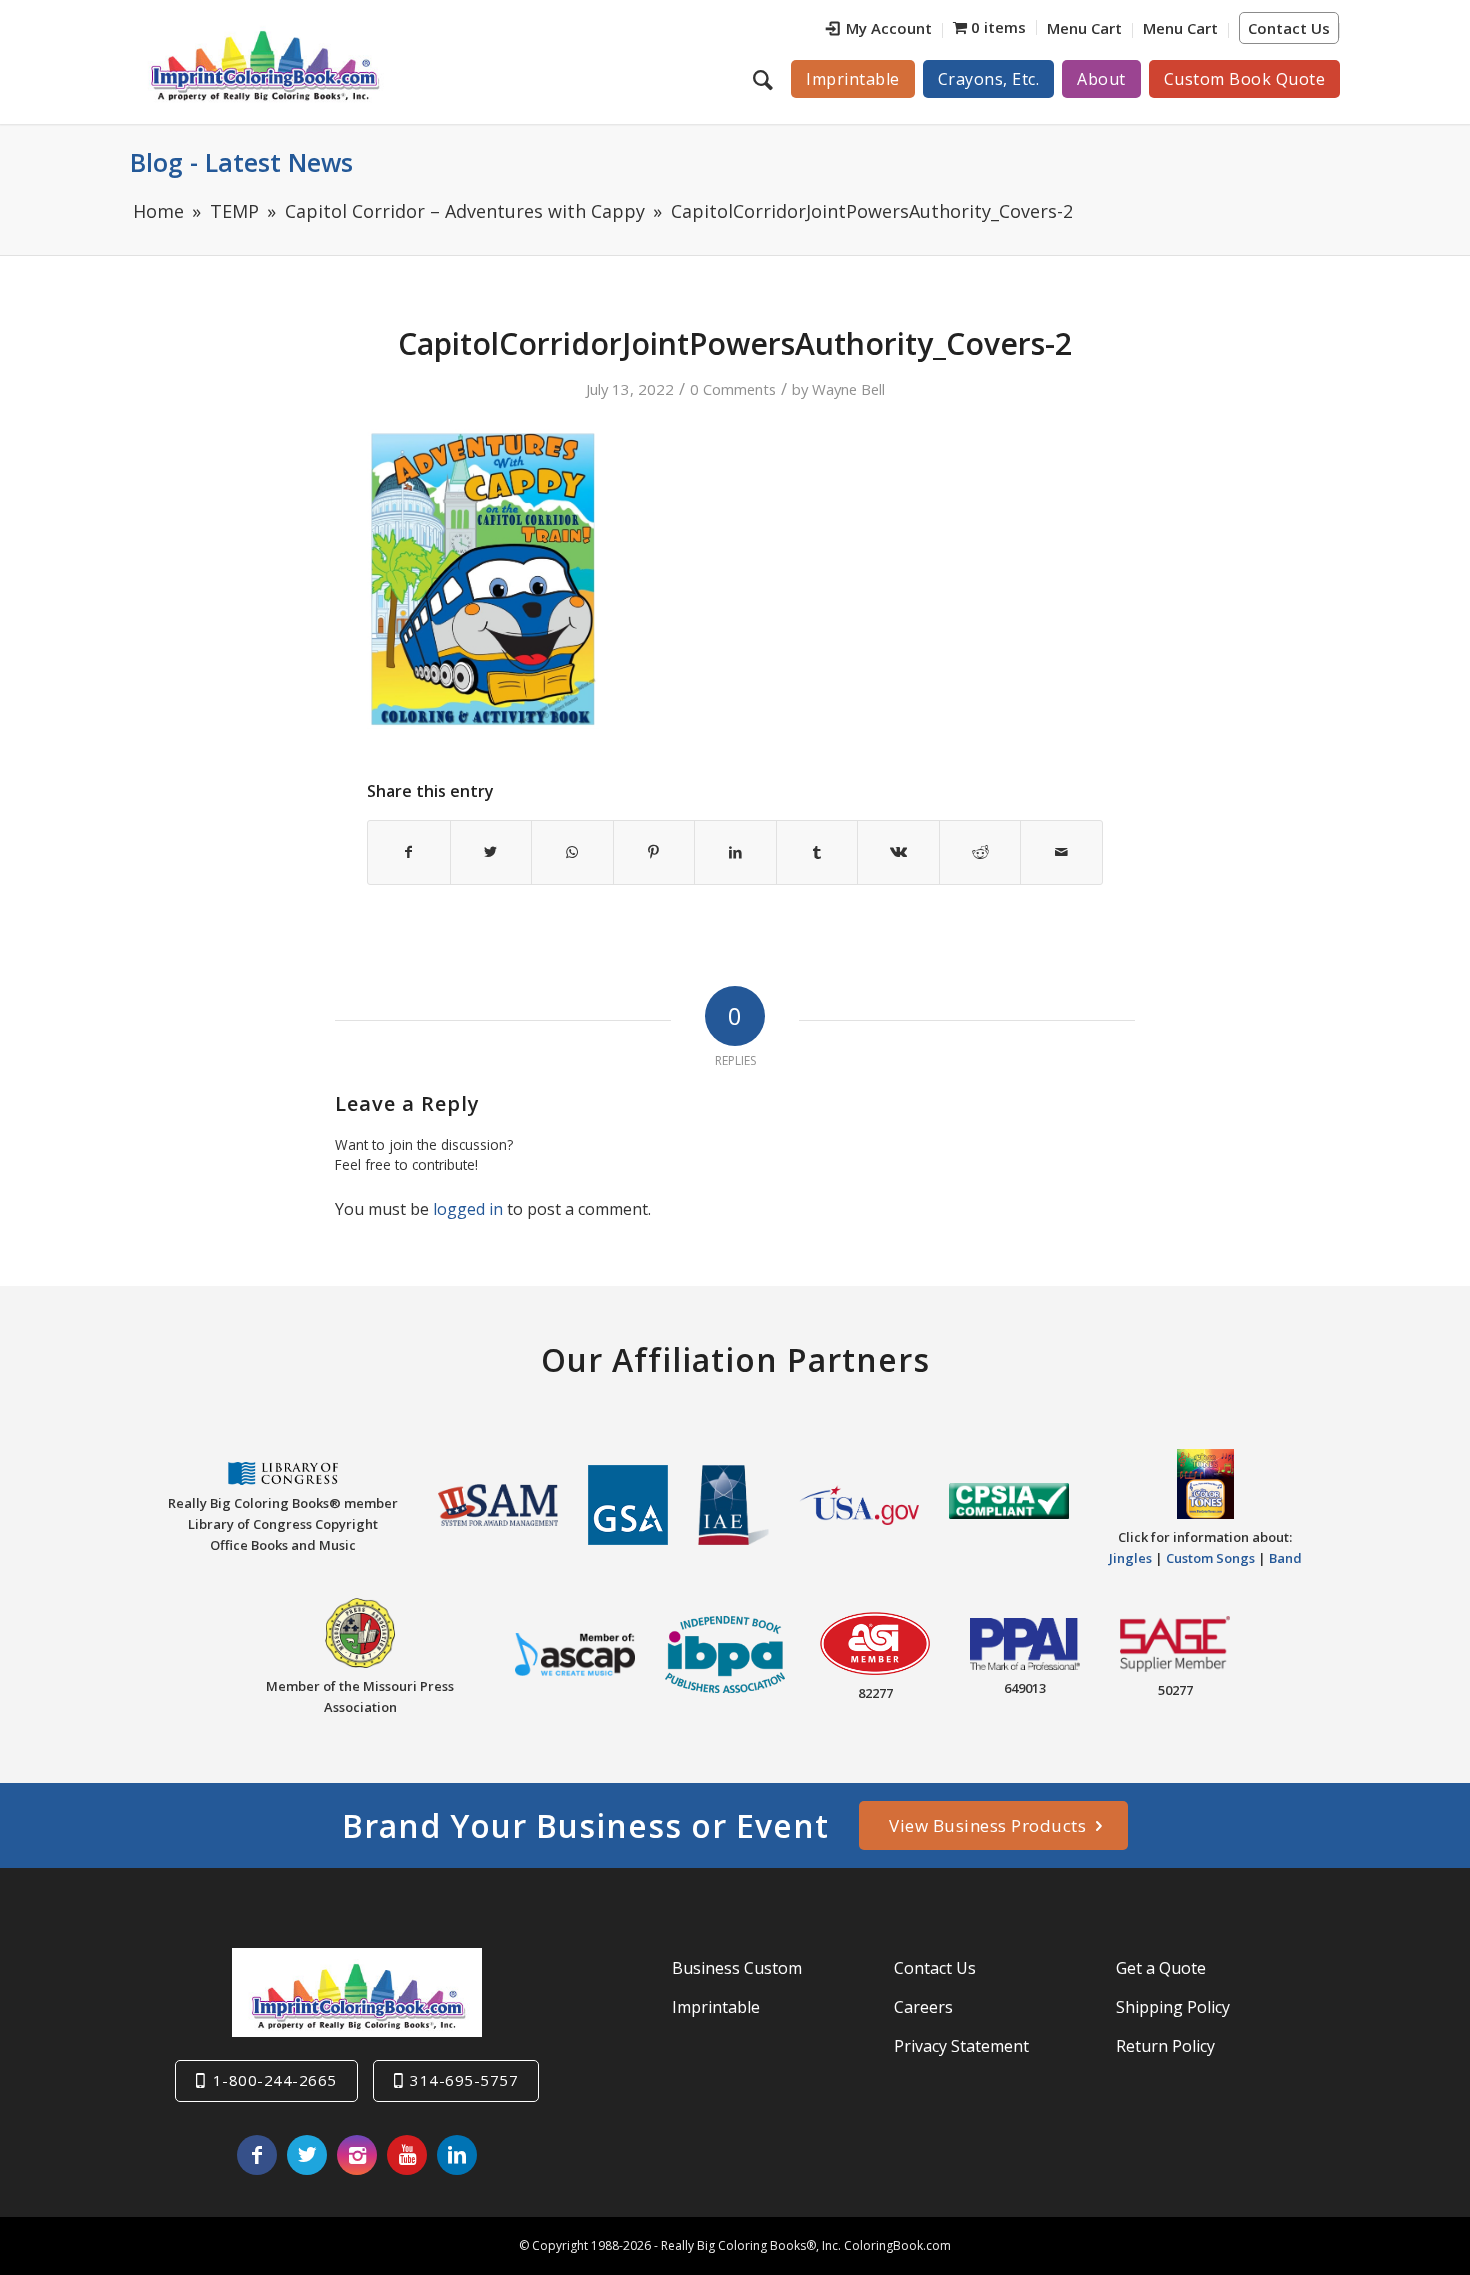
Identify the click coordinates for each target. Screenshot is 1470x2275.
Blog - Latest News (241, 162)
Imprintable (716, 2007)
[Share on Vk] (898, 852)
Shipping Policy (1173, 2007)
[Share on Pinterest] (654, 852)
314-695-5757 (464, 2080)
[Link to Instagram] (357, 2155)
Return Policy (1165, 2046)
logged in (468, 1209)
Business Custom (737, 1968)
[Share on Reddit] (980, 852)
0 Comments (733, 389)
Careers (923, 2007)
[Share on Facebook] (409, 852)
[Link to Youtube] (407, 2155)
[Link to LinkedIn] (457, 2155)
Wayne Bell (848, 389)
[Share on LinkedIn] (735, 852)
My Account (889, 28)
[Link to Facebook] (257, 2155)
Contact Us (1289, 28)
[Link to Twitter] (307, 2155)
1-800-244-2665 (275, 2080)
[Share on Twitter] (491, 852)
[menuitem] (879, 30)
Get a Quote (1161, 1968)
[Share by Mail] (1061, 852)
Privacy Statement (961, 2046)
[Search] (765, 79)
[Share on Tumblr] (817, 852)
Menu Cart (1084, 28)
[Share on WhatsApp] (572, 852)
